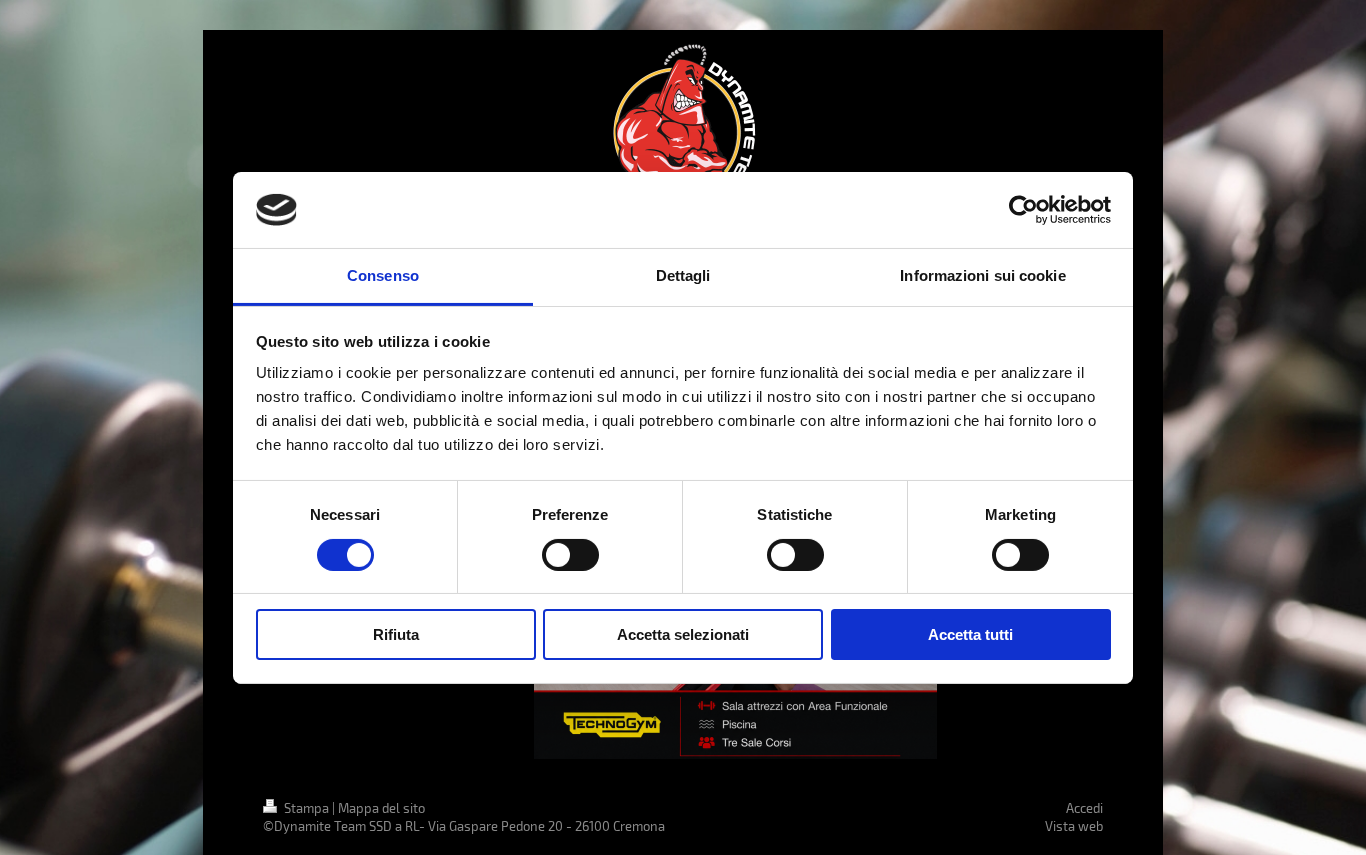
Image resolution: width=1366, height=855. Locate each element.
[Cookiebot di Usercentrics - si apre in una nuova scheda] (1023, 210)
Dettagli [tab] (683, 275)
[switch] (570, 555)
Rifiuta (396, 634)
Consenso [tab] (383, 275)
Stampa (306, 808)
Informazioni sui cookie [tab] (982, 275)
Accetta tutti (970, 634)
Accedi (1084, 808)
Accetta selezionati (683, 634)
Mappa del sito (381, 808)
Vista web (1074, 826)
